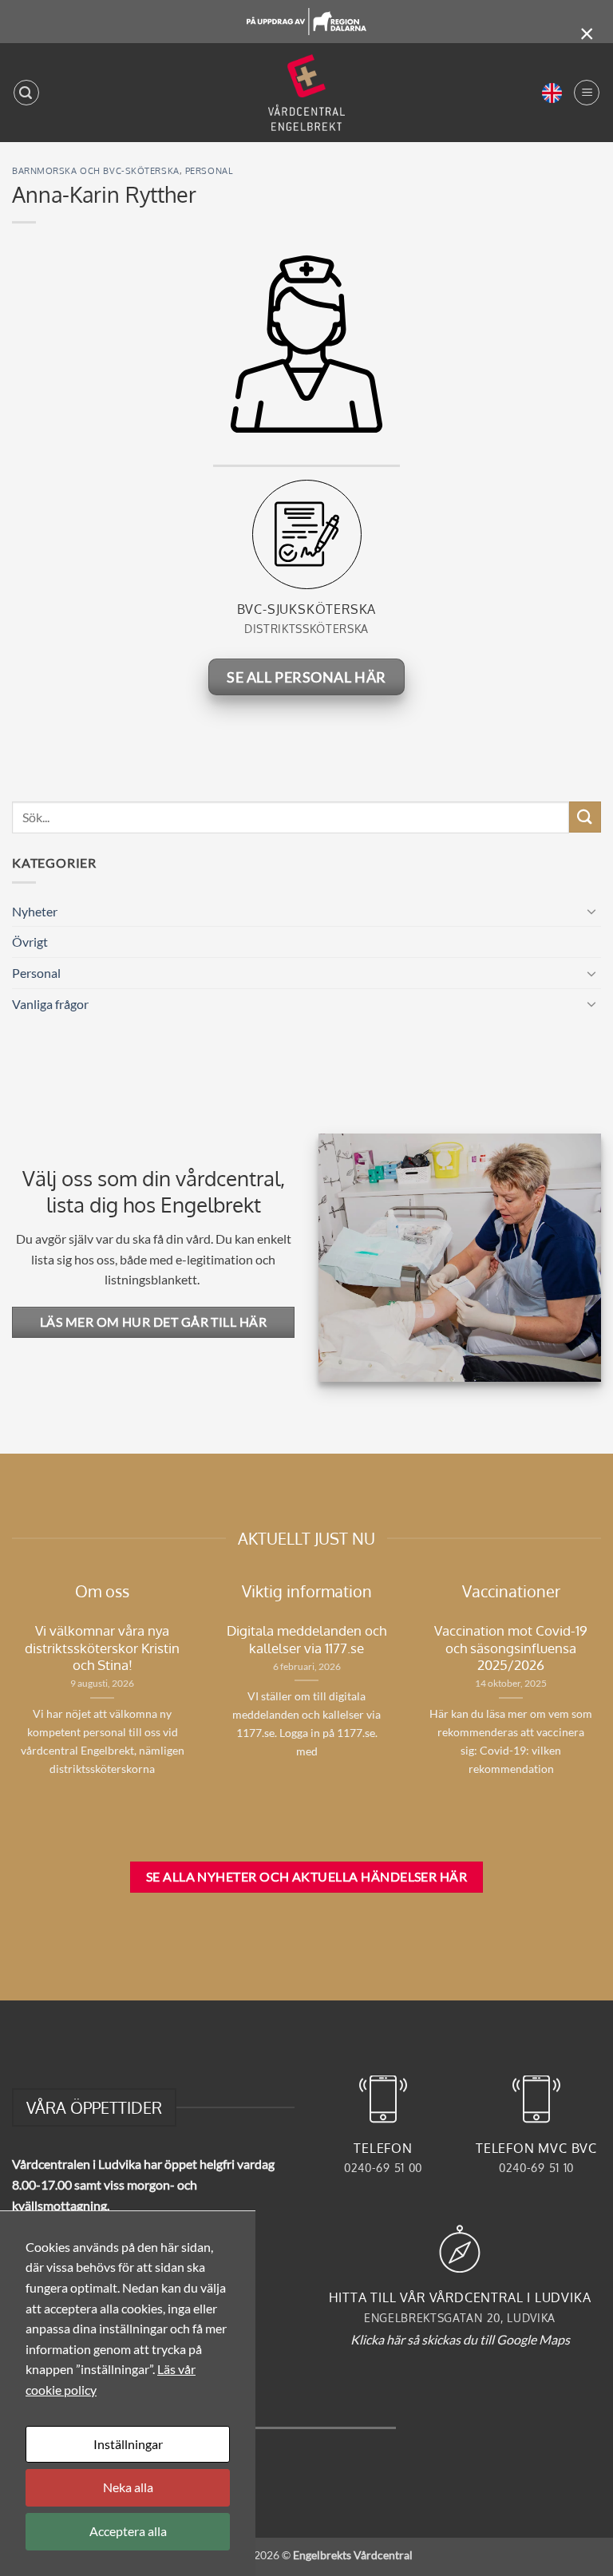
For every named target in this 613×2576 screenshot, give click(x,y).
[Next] (196, 1714)
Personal (209, 170)
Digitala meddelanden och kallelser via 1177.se (306, 1639)
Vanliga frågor (50, 1004)
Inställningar (128, 2444)
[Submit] (585, 817)
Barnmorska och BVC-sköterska (96, 170)
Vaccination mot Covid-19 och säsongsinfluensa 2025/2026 (511, 1648)
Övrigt (30, 942)
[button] (26, 93)
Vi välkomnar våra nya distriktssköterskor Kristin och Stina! (102, 1648)
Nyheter (35, 911)
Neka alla (128, 2487)
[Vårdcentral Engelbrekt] (307, 93)
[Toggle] (591, 911)
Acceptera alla (128, 2531)
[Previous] (213, 1713)
